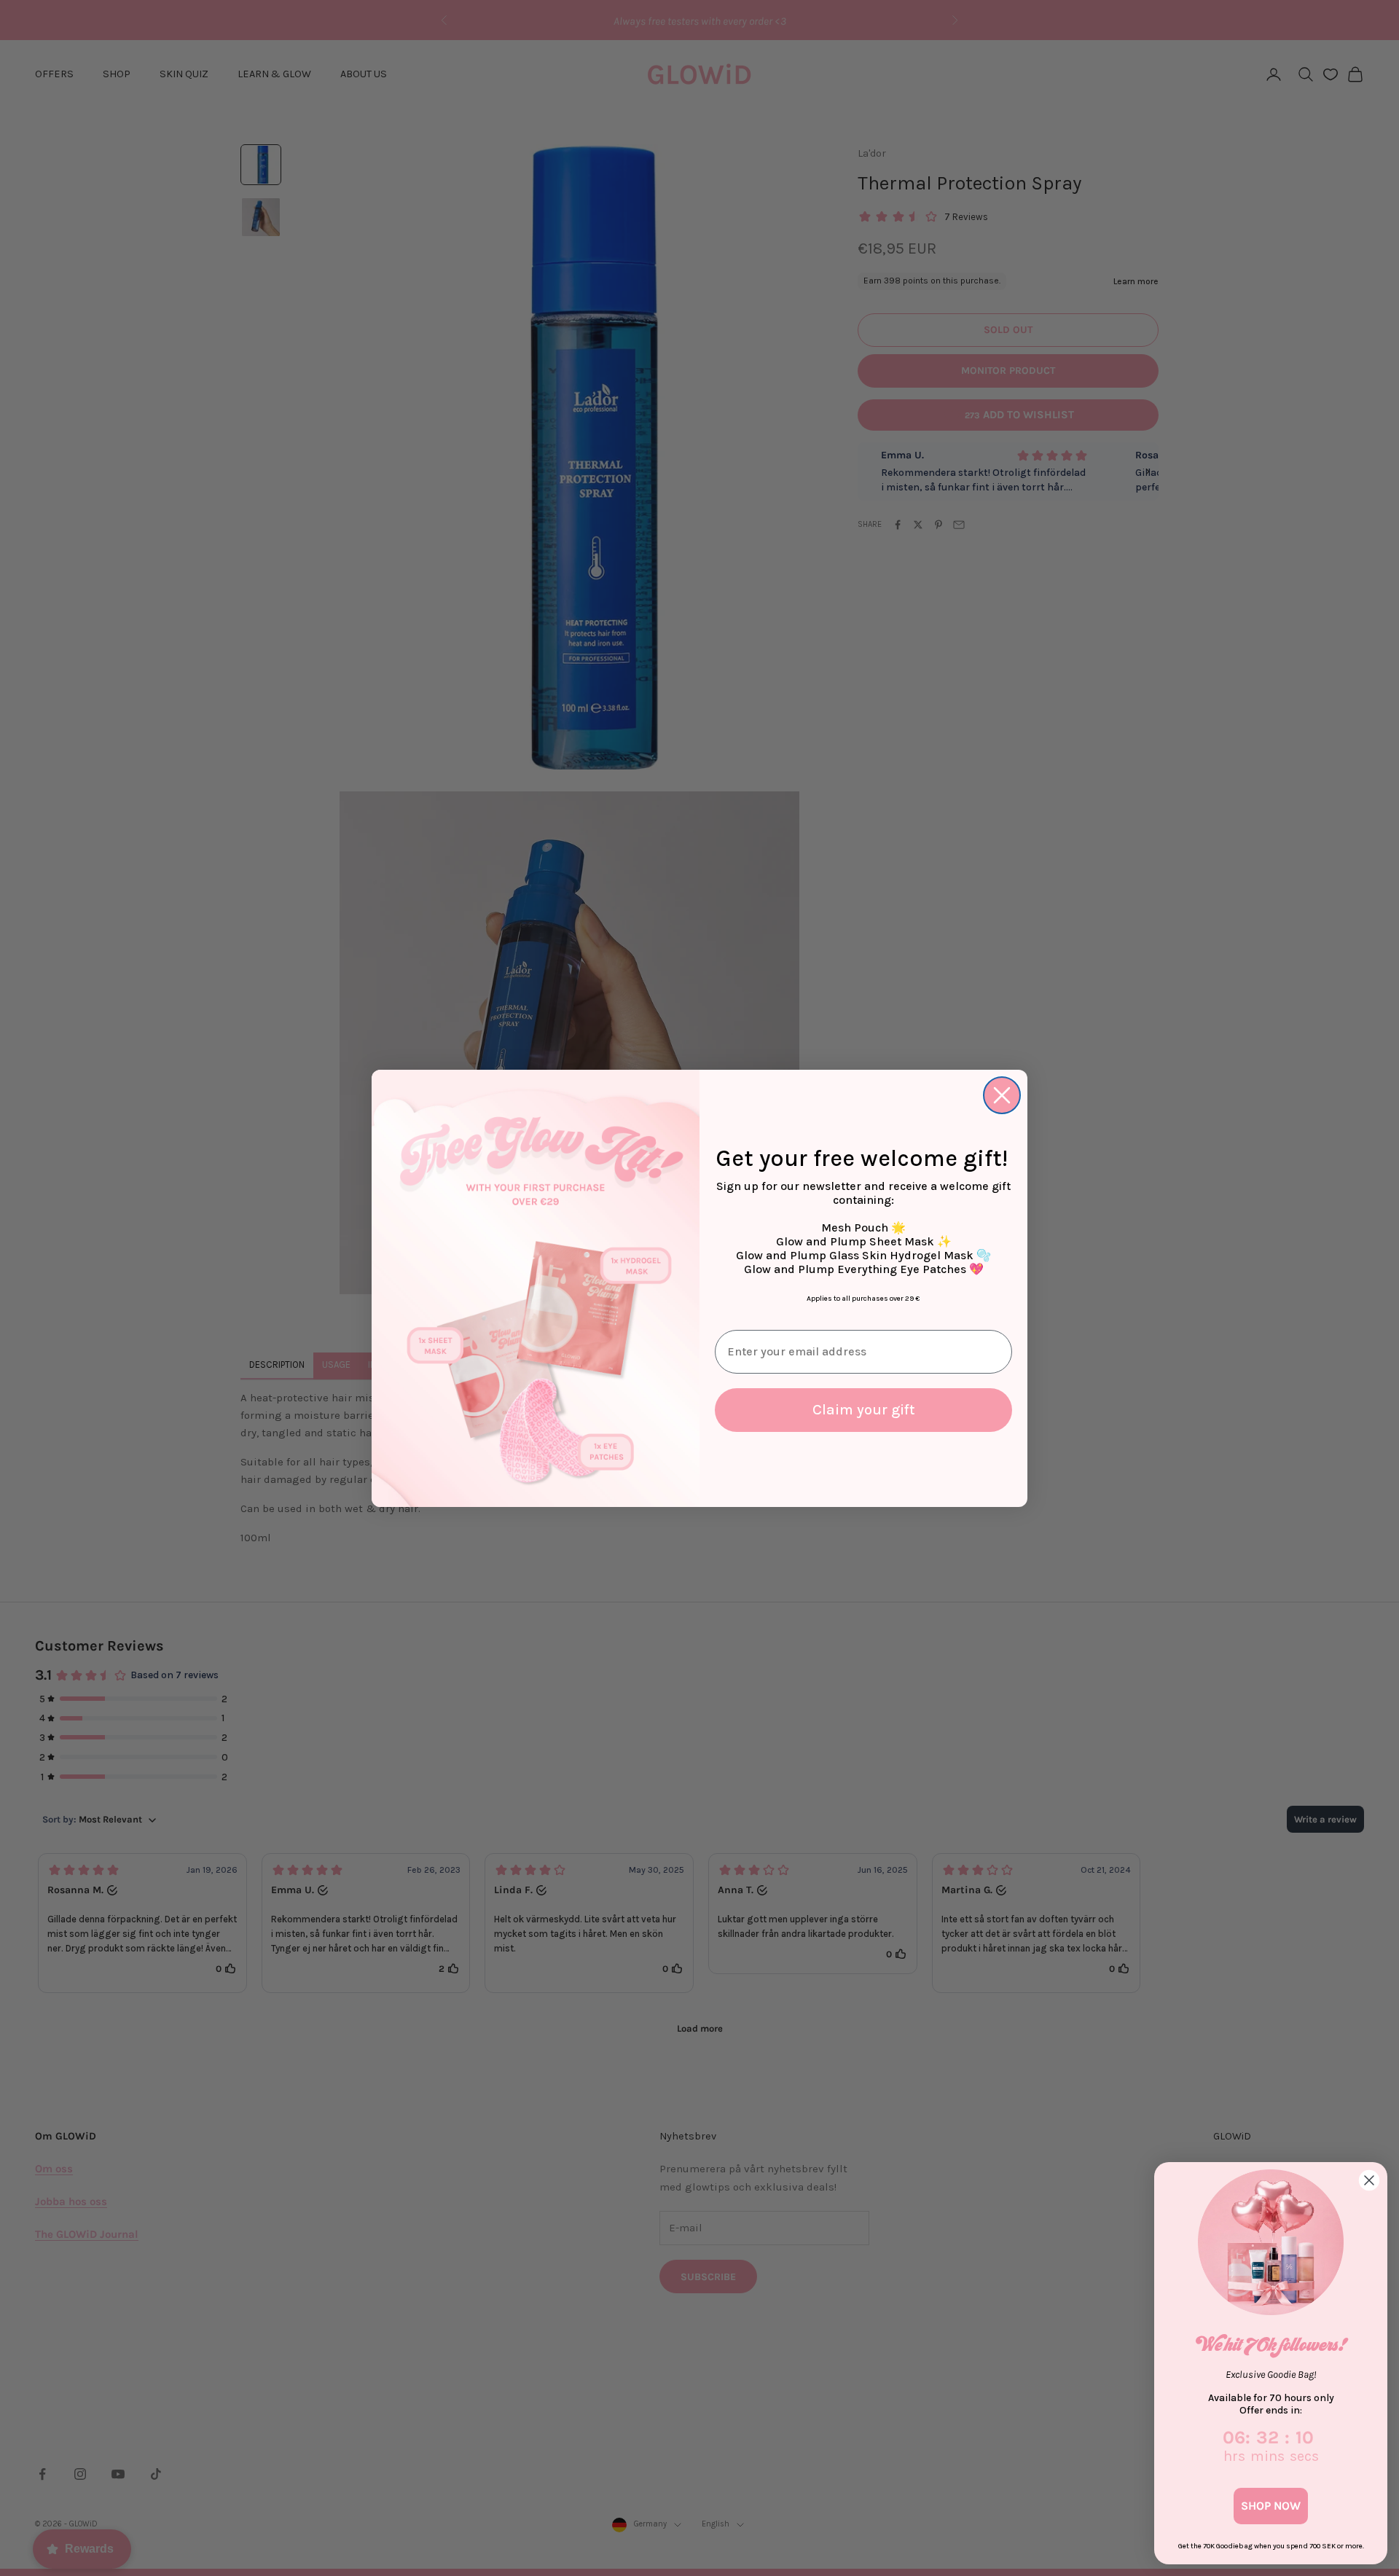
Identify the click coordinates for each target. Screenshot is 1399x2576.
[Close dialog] (1002, 1095)
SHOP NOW (1271, 2506)
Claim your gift (864, 1410)
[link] (1271, 2242)
